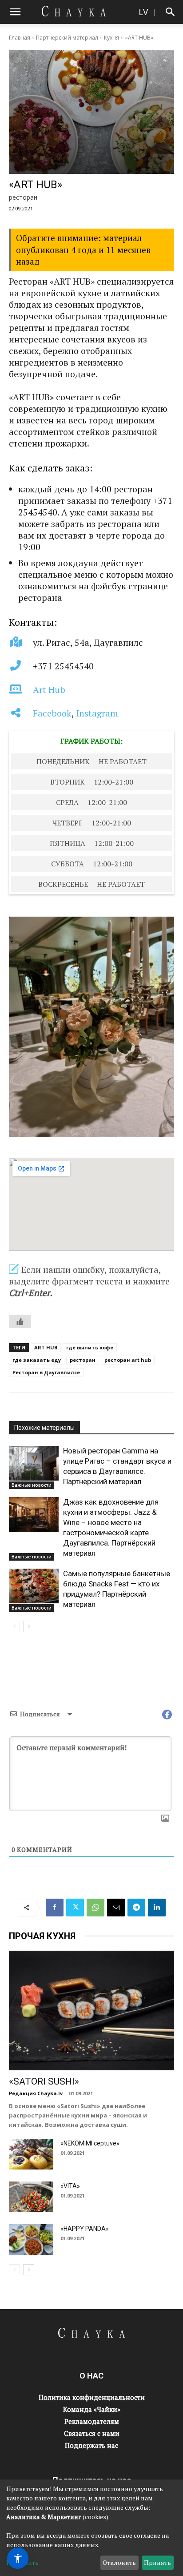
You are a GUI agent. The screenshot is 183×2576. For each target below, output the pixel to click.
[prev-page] (14, 1626)
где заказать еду (37, 1360)
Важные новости (32, 1485)
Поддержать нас (91, 2445)
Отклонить (119, 2562)
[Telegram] (136, 1908)
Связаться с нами (92, 2433)
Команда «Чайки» (92, 2409)
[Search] (171, 12)
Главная (20, 38)
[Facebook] (55, 1908)
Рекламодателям (92, 2421)
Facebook (52, 713)
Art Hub (49, 690)
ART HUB (46, 1347)
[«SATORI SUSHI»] (91, 2011)
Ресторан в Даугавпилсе (46, 1372)
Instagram (97, 713)
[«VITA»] (31, 2197)
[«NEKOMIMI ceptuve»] (31, 2154)
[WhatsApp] (95, 1908)
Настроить (22, 2562)
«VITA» (70, 2186)
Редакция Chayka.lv (36, 2093)
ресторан (83, 1360)
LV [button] (143, 12)
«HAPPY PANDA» (85, 2229)
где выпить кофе (90, 1347)
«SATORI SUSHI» (44, 2081)
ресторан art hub (128, 1360)
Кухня (111, 38)
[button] (15, 12)
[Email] (116, 1908)
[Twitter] (75, 1908)
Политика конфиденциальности (92, 2397)
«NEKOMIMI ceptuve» (90, 2143)
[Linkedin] (157, 1908)
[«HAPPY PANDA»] (31, 2240)
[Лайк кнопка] (20, 1321)
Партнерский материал (67, 38)
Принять (157, 2562)
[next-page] (29, 1626)
